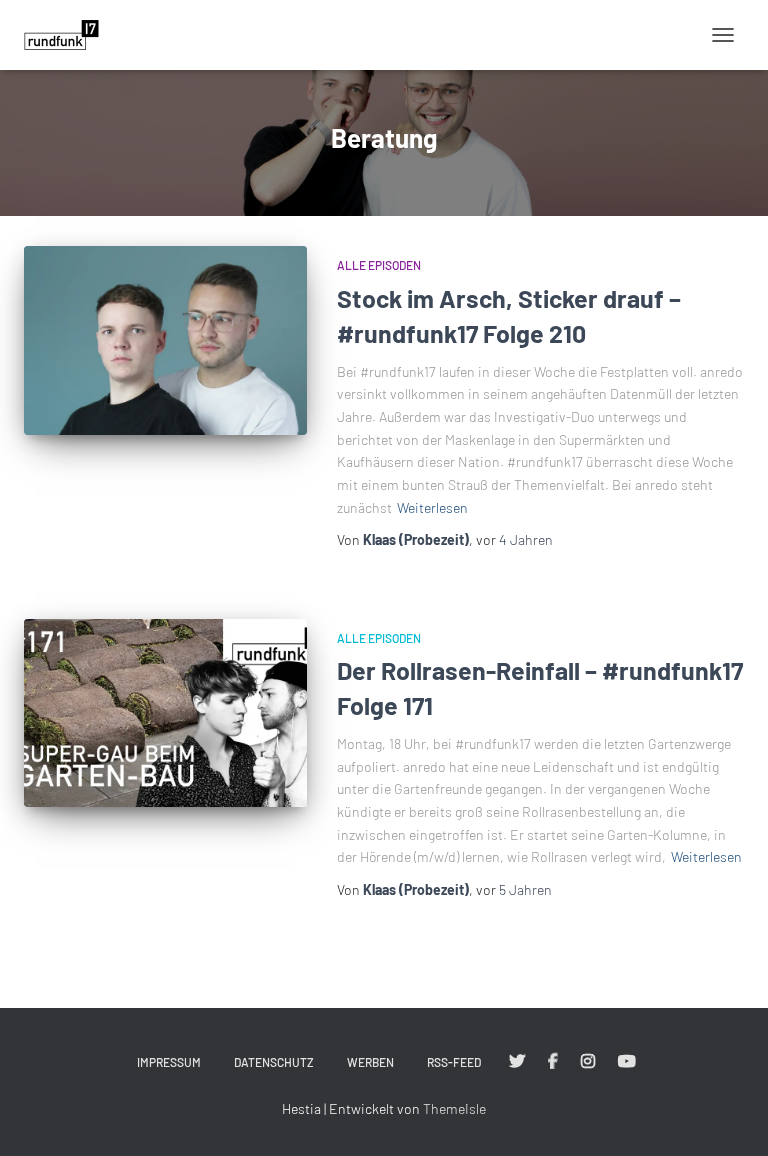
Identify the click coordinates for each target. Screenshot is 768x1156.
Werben (370, 1062)
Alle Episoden (379, 265)
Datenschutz (274, 1062)
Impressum (169, 1062)
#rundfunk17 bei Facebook (553, 1062)
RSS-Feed (454, 1062)
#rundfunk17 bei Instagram (588, 1062)
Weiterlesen (432, 507)
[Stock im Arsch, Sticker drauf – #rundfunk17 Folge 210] (165, 340)
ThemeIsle (454, 1108)
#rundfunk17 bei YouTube (627, 1062)
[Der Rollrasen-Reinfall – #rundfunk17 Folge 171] (165, 713)
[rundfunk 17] (69, 35)
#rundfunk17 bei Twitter (517, 1062)
